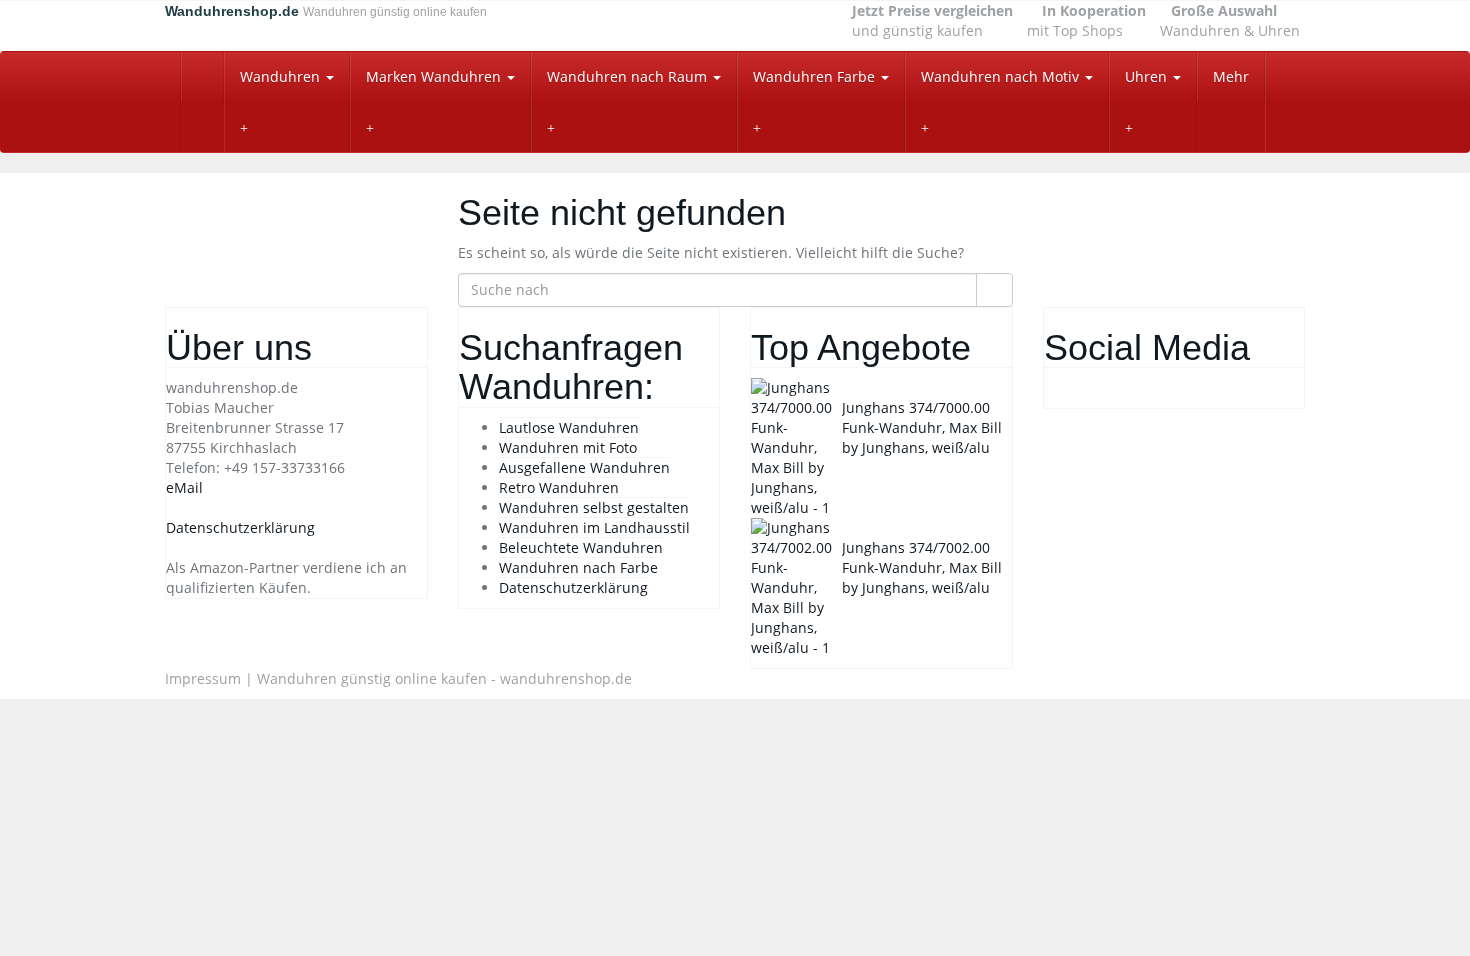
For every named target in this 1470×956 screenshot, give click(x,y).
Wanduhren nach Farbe (578, 567)
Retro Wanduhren (559, 487)
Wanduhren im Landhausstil (594, 527)
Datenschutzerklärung (240, 527)
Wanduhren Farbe (816, 76)
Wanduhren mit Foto (568, 447)
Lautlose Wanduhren (569, 427)
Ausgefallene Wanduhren (584, 467)
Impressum (203, 678)
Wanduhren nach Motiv (1002, 76)
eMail (184, 487)
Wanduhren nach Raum (629, 76)
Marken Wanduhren (435, 76)
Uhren (1148, 76)
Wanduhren (282, 76)
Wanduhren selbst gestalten (594, 507)
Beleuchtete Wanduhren (581, 547)
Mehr (1231, 76)
